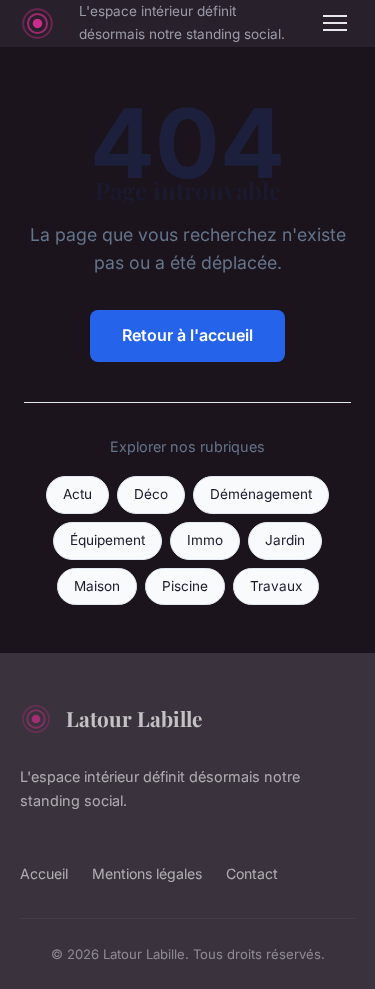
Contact (252, 873)
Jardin (285, 540)
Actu (77, 494)
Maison (97, 586)
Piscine (185, 586)
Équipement (107, 540)
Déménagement (261, 494)
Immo (205, 540)
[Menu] (335, 23)
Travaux (276, 586)
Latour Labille (134, 718)
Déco (151, 494)
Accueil (44, 873)
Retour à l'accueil (187, 335)
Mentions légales (147, 873)
